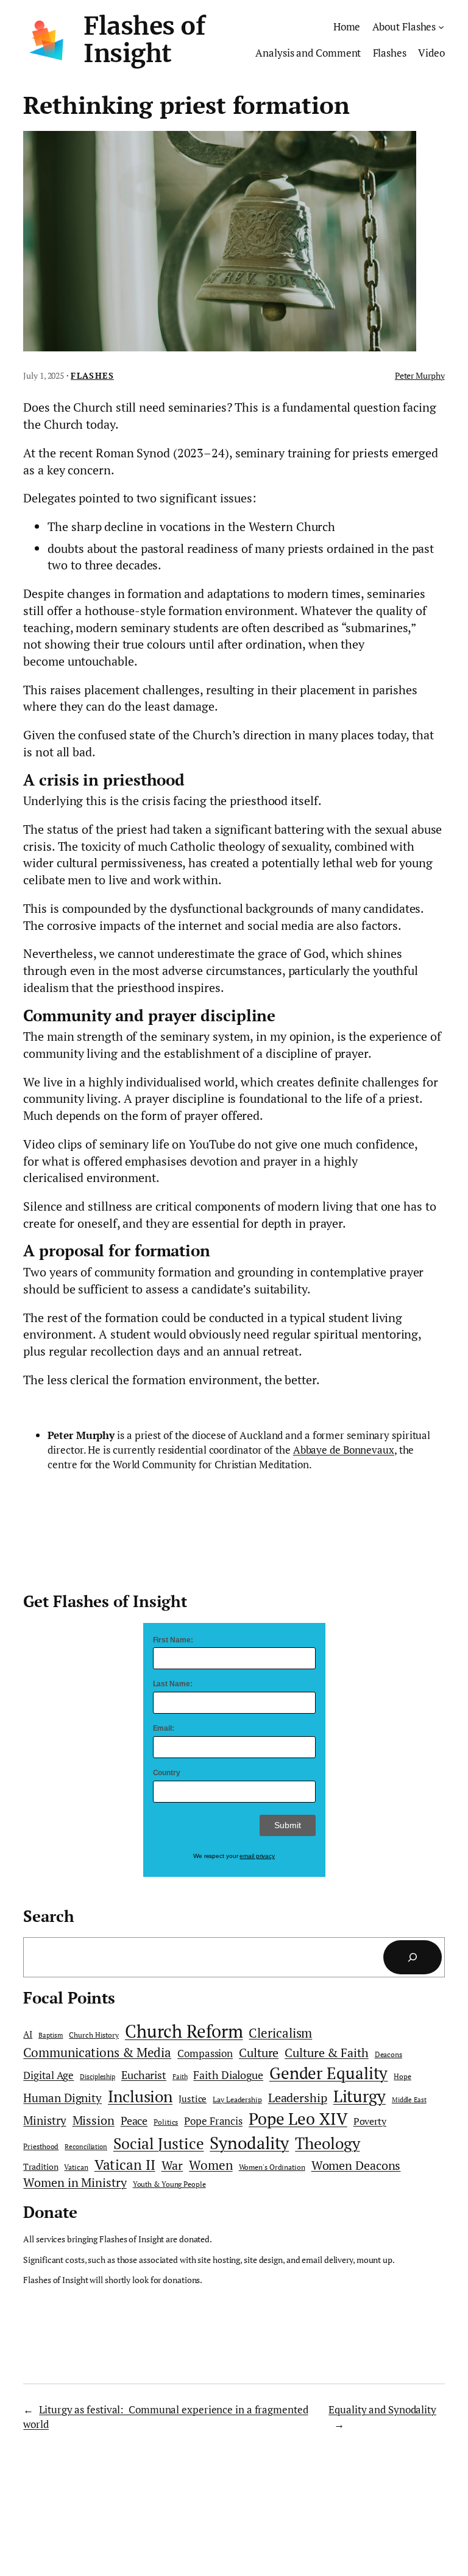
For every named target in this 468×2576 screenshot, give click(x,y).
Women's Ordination (272, 2167)
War (172, 2165)
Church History (94, 2035)
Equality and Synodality (382, 2409)
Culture (259, 2053)
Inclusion (140, 2096)
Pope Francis (213, 2121)
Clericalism (280, 2033)
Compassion (205, 2053)
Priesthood (41, 2146)
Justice (193, 2099)
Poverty (370, 2121)
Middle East (409, 2100)
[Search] (413, 1957)
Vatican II (125, 2165)
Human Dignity (62, 2098)
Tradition (41, 2167)
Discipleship (97, 2077)
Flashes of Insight (144, 40)
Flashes (92, 375)
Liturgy (360, 2096)
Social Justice (159, 2143)
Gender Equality (329, 2073)
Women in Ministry (75, 2182)
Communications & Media (97, 2052)
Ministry (44, 2120)
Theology (327, 2143)
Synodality (249, 2142)
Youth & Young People (169, 2184)
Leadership (298, 2098)
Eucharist (144, 2075)
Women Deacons (356, 2166)
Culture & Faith (327, 2053)
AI (28, 2034)
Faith (180, 2077)
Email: (164, 1728)
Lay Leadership (237, 2099)
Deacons (388, 2054)
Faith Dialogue (228, 2075)
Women (211, 2165)
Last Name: (173, 1684)
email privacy (257, 1856)
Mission (94, 2120)
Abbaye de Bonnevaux (344, 1450)
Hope (402, 2076)
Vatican (76, 2167)
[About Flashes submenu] (441, 27)
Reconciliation (86, 2147)
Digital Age (48, 2075)
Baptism (51, 2035)
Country (167, 1773)
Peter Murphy (420, 375)
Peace (134, 2120)
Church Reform (184, 2031)
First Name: (173, 1640)
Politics (166, 2122)
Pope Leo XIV (298, 2119)
